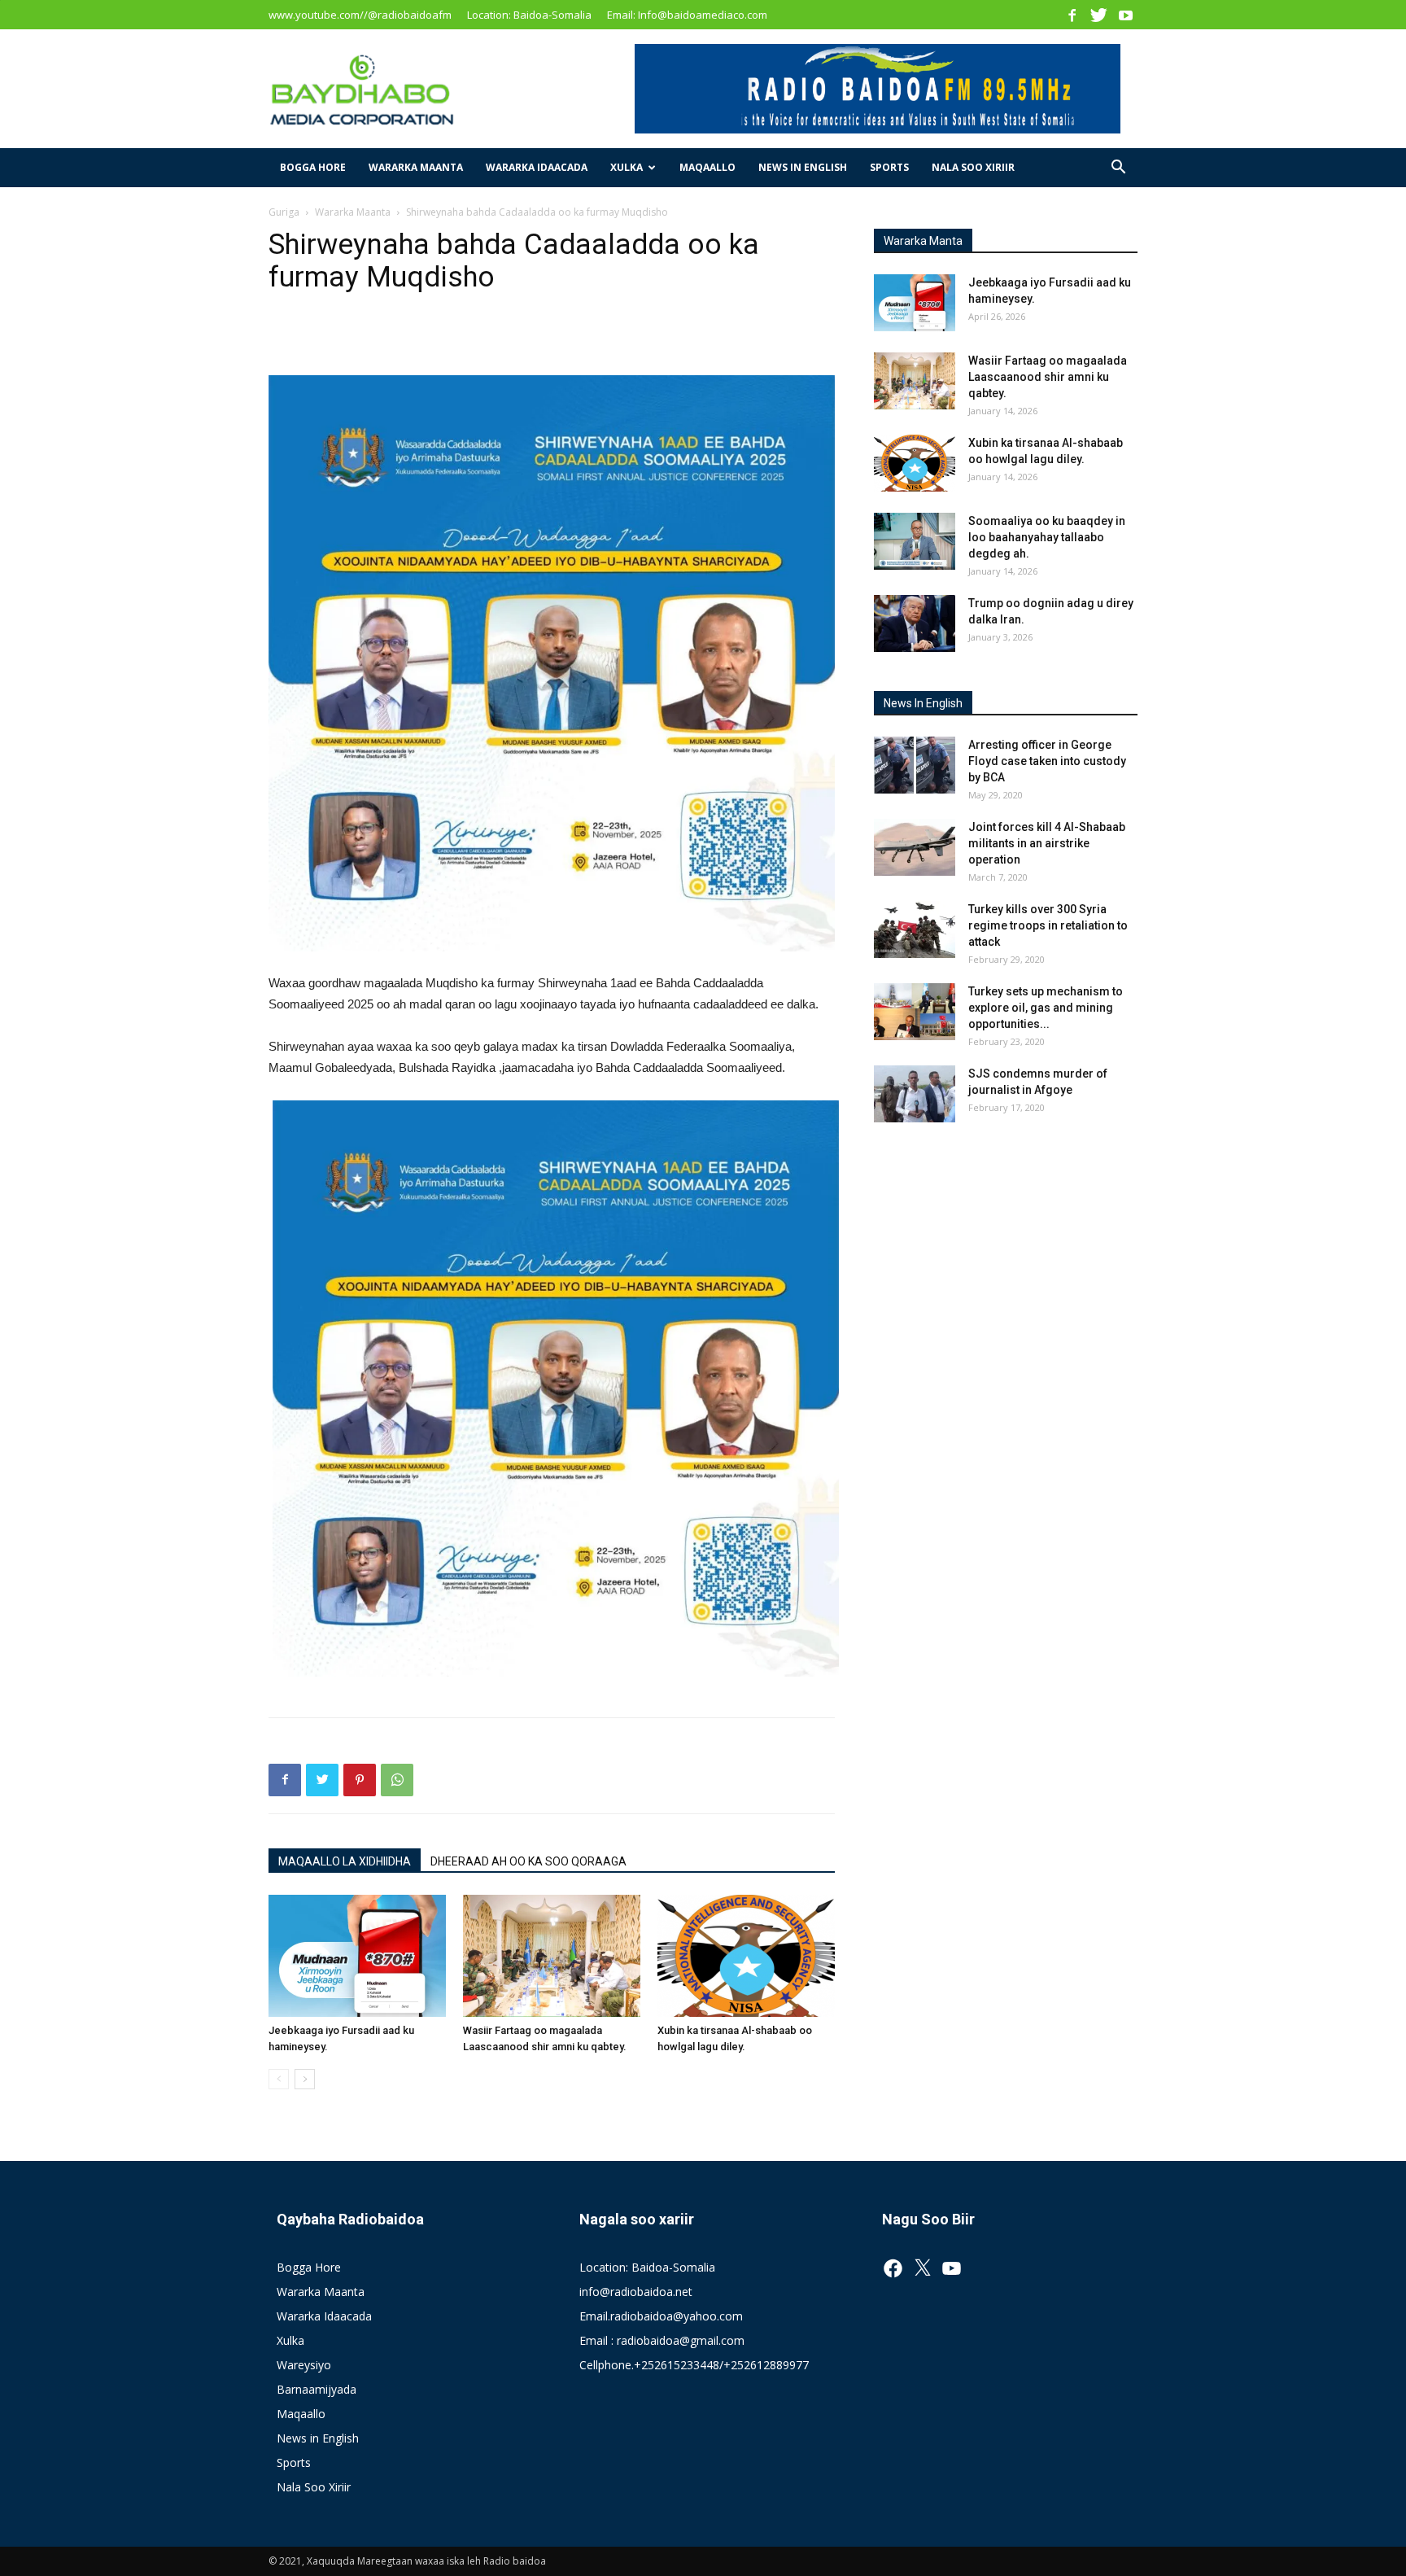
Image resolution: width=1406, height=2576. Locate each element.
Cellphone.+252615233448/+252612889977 (694, 2365)
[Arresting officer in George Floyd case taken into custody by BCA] (915, 765)
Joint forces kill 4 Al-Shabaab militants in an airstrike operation (1047, 843)
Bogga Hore (313, 167)
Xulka (627, 167)
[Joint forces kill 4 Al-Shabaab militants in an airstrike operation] (915, 847)
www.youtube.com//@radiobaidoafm (360, 15)
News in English (803, 167)
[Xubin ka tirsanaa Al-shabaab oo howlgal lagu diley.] (746, 1956)
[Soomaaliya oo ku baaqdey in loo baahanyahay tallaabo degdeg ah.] (915, 541)
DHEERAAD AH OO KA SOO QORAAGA (528, 1861)
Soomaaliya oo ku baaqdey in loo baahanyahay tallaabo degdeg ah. (1047, 537)
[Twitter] (1098, 15)
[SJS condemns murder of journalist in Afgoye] (915, 1094)
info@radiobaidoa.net (636, 2292)
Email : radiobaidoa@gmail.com (662, 2340)
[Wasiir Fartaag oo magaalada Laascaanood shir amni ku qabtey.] (552, 1956)
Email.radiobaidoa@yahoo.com (661, 2316)
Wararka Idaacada (537, 167)
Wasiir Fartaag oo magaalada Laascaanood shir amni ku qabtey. (1048, 377)
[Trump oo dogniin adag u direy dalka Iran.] (915, 623)
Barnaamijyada (317, 2389)
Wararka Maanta (416, 167)
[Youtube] (1125, 15)
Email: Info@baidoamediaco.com (687, 15)
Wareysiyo (304, 2365)
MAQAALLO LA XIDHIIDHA (345, 1861)
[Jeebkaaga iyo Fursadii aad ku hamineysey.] (357, 1956)
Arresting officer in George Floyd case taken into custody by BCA (1047, 761)
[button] (1118, 169)
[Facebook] (1072, 15)
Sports (889, 167)
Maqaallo (707, 167)
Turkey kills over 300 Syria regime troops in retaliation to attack (1048, 925)
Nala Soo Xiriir (973, 167)
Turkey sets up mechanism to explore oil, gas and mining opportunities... (1046, 1008)
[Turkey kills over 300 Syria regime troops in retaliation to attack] (915, 929)
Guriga (284, 212)
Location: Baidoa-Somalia (529, 15)
